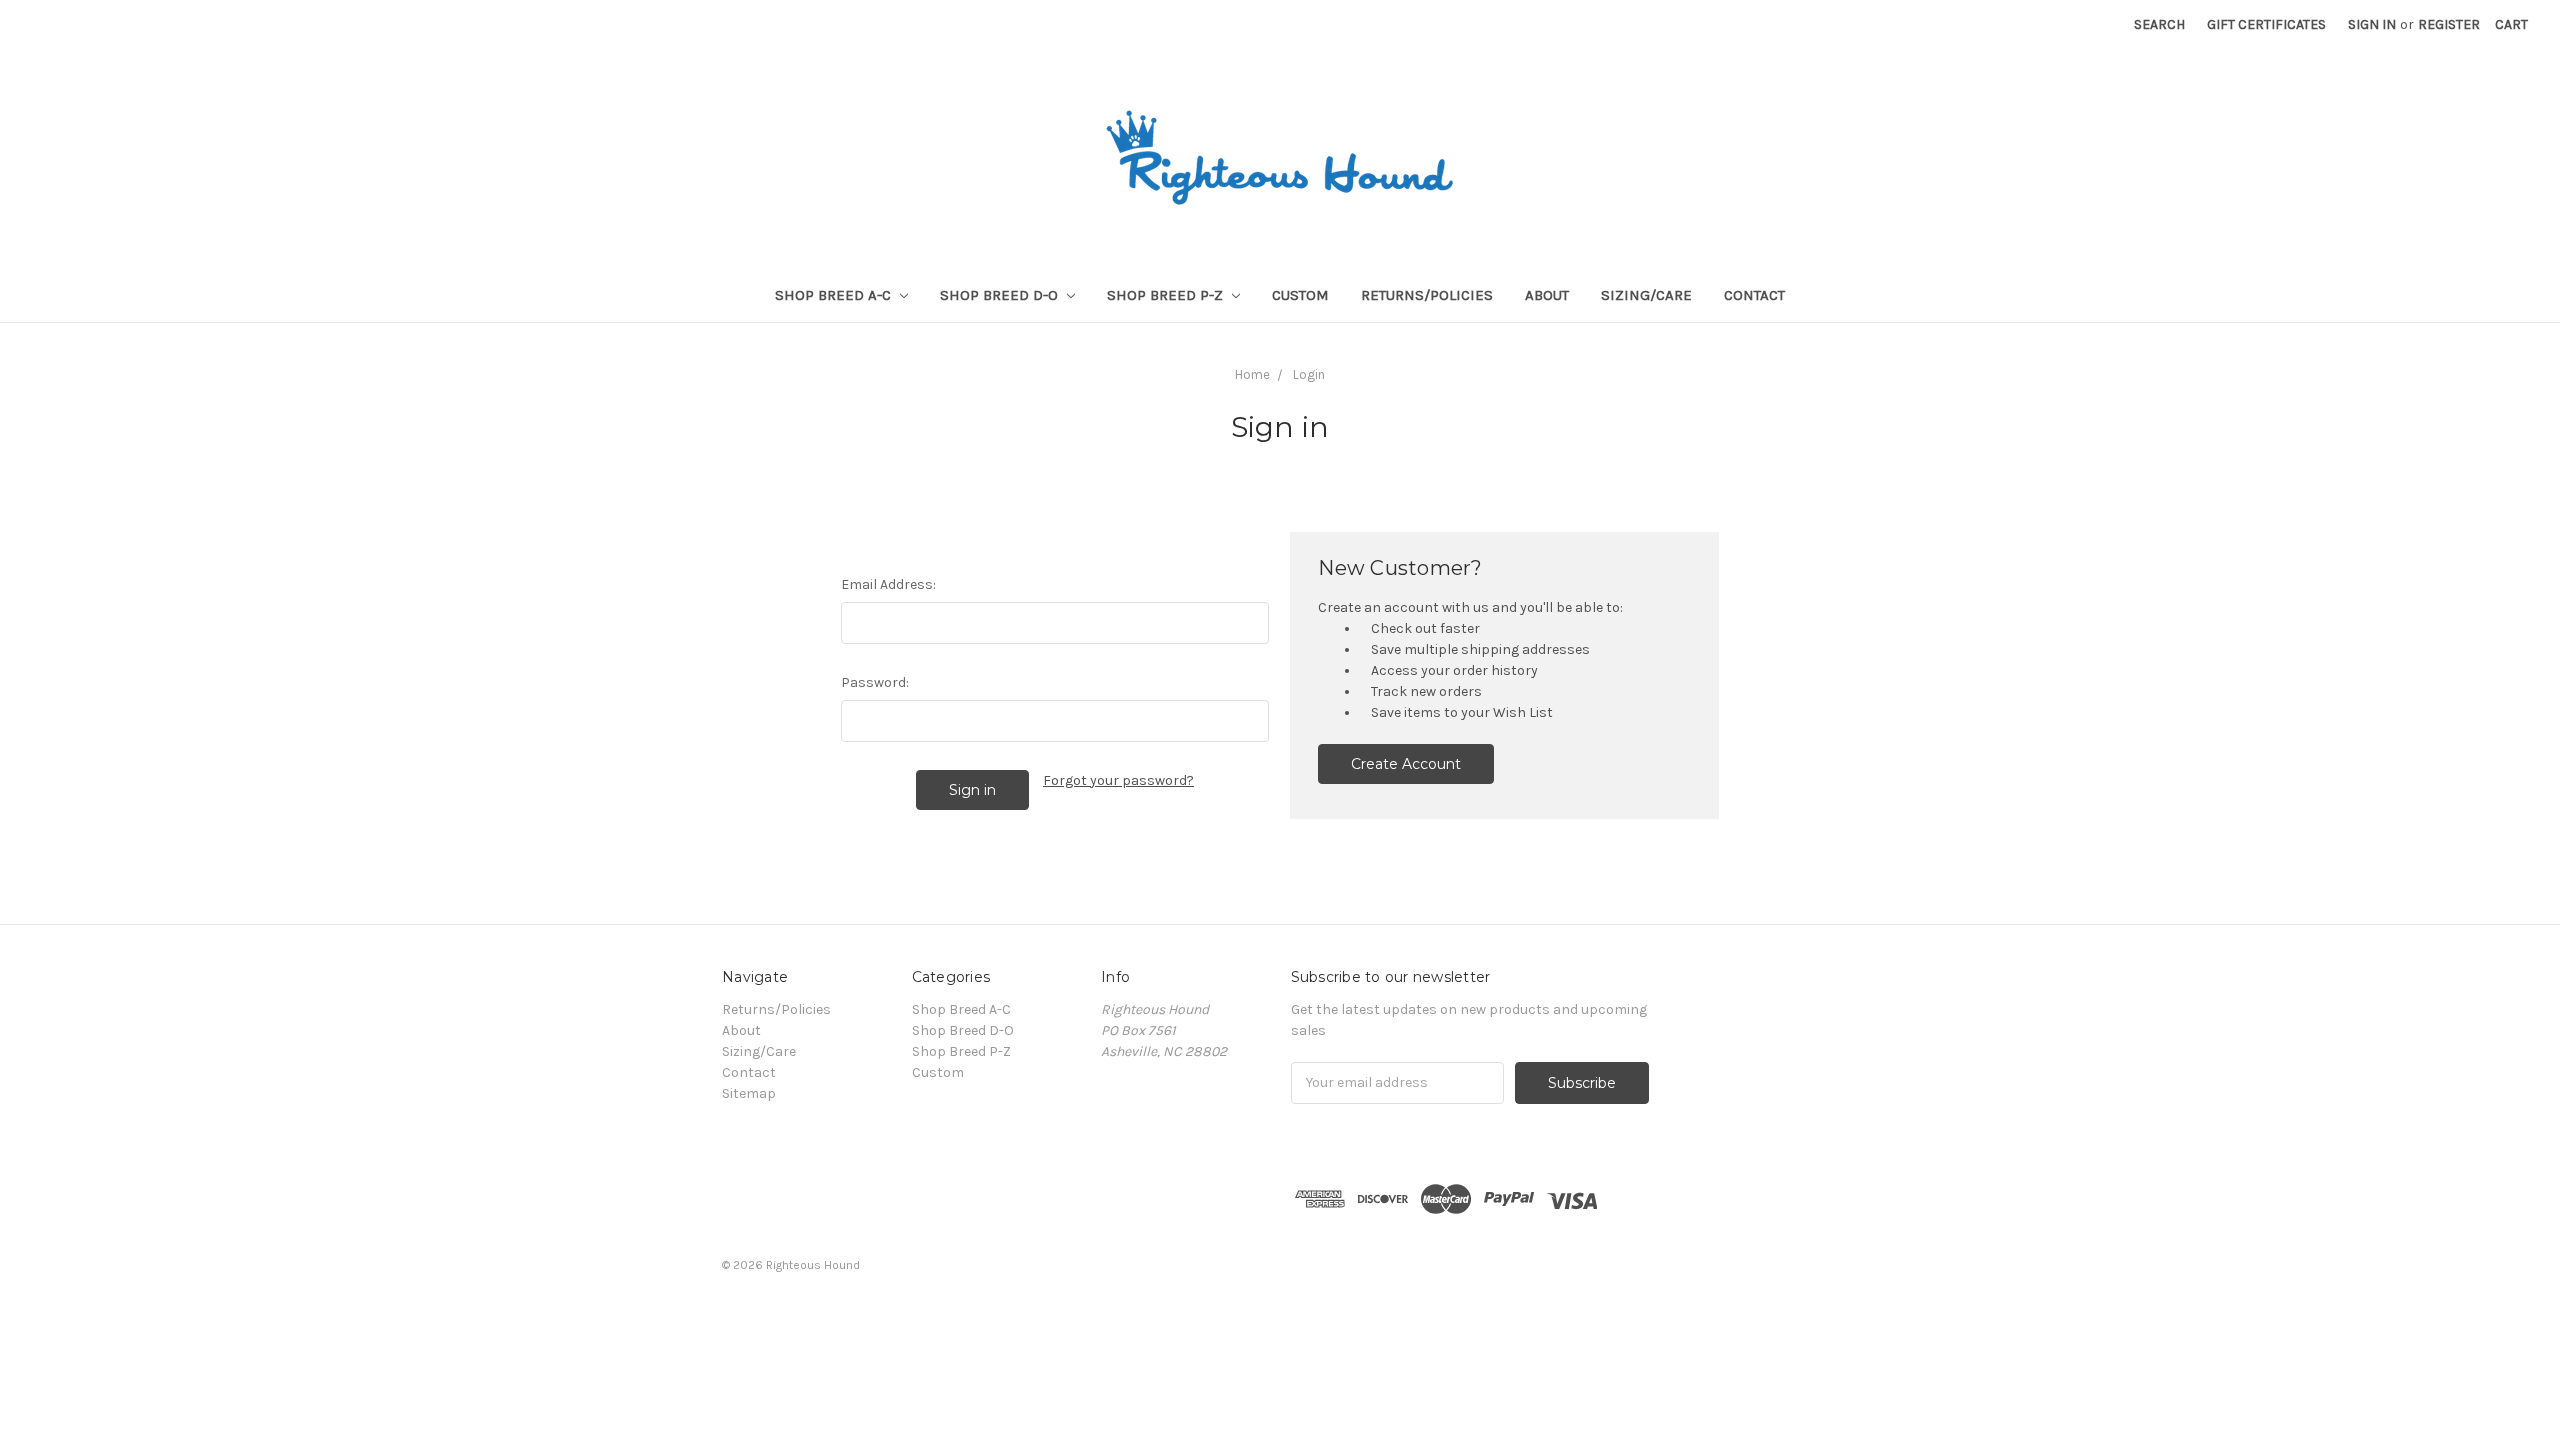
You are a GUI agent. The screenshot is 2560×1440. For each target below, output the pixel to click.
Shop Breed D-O (1001, 295)
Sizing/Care (1646, 295)
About (1547, 295)
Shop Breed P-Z (1167, 295)
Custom (1300, 295)
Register (2449, 24)
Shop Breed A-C (835, 295)
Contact (1754, 295)
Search (2159, 24)
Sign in (2372, 24)
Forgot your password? (1118, 780)
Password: (875, 682)
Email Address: (888, 584)
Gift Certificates (2266, 24)
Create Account (1406, 764)
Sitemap (749, 1093)
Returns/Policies (1427, 295)
